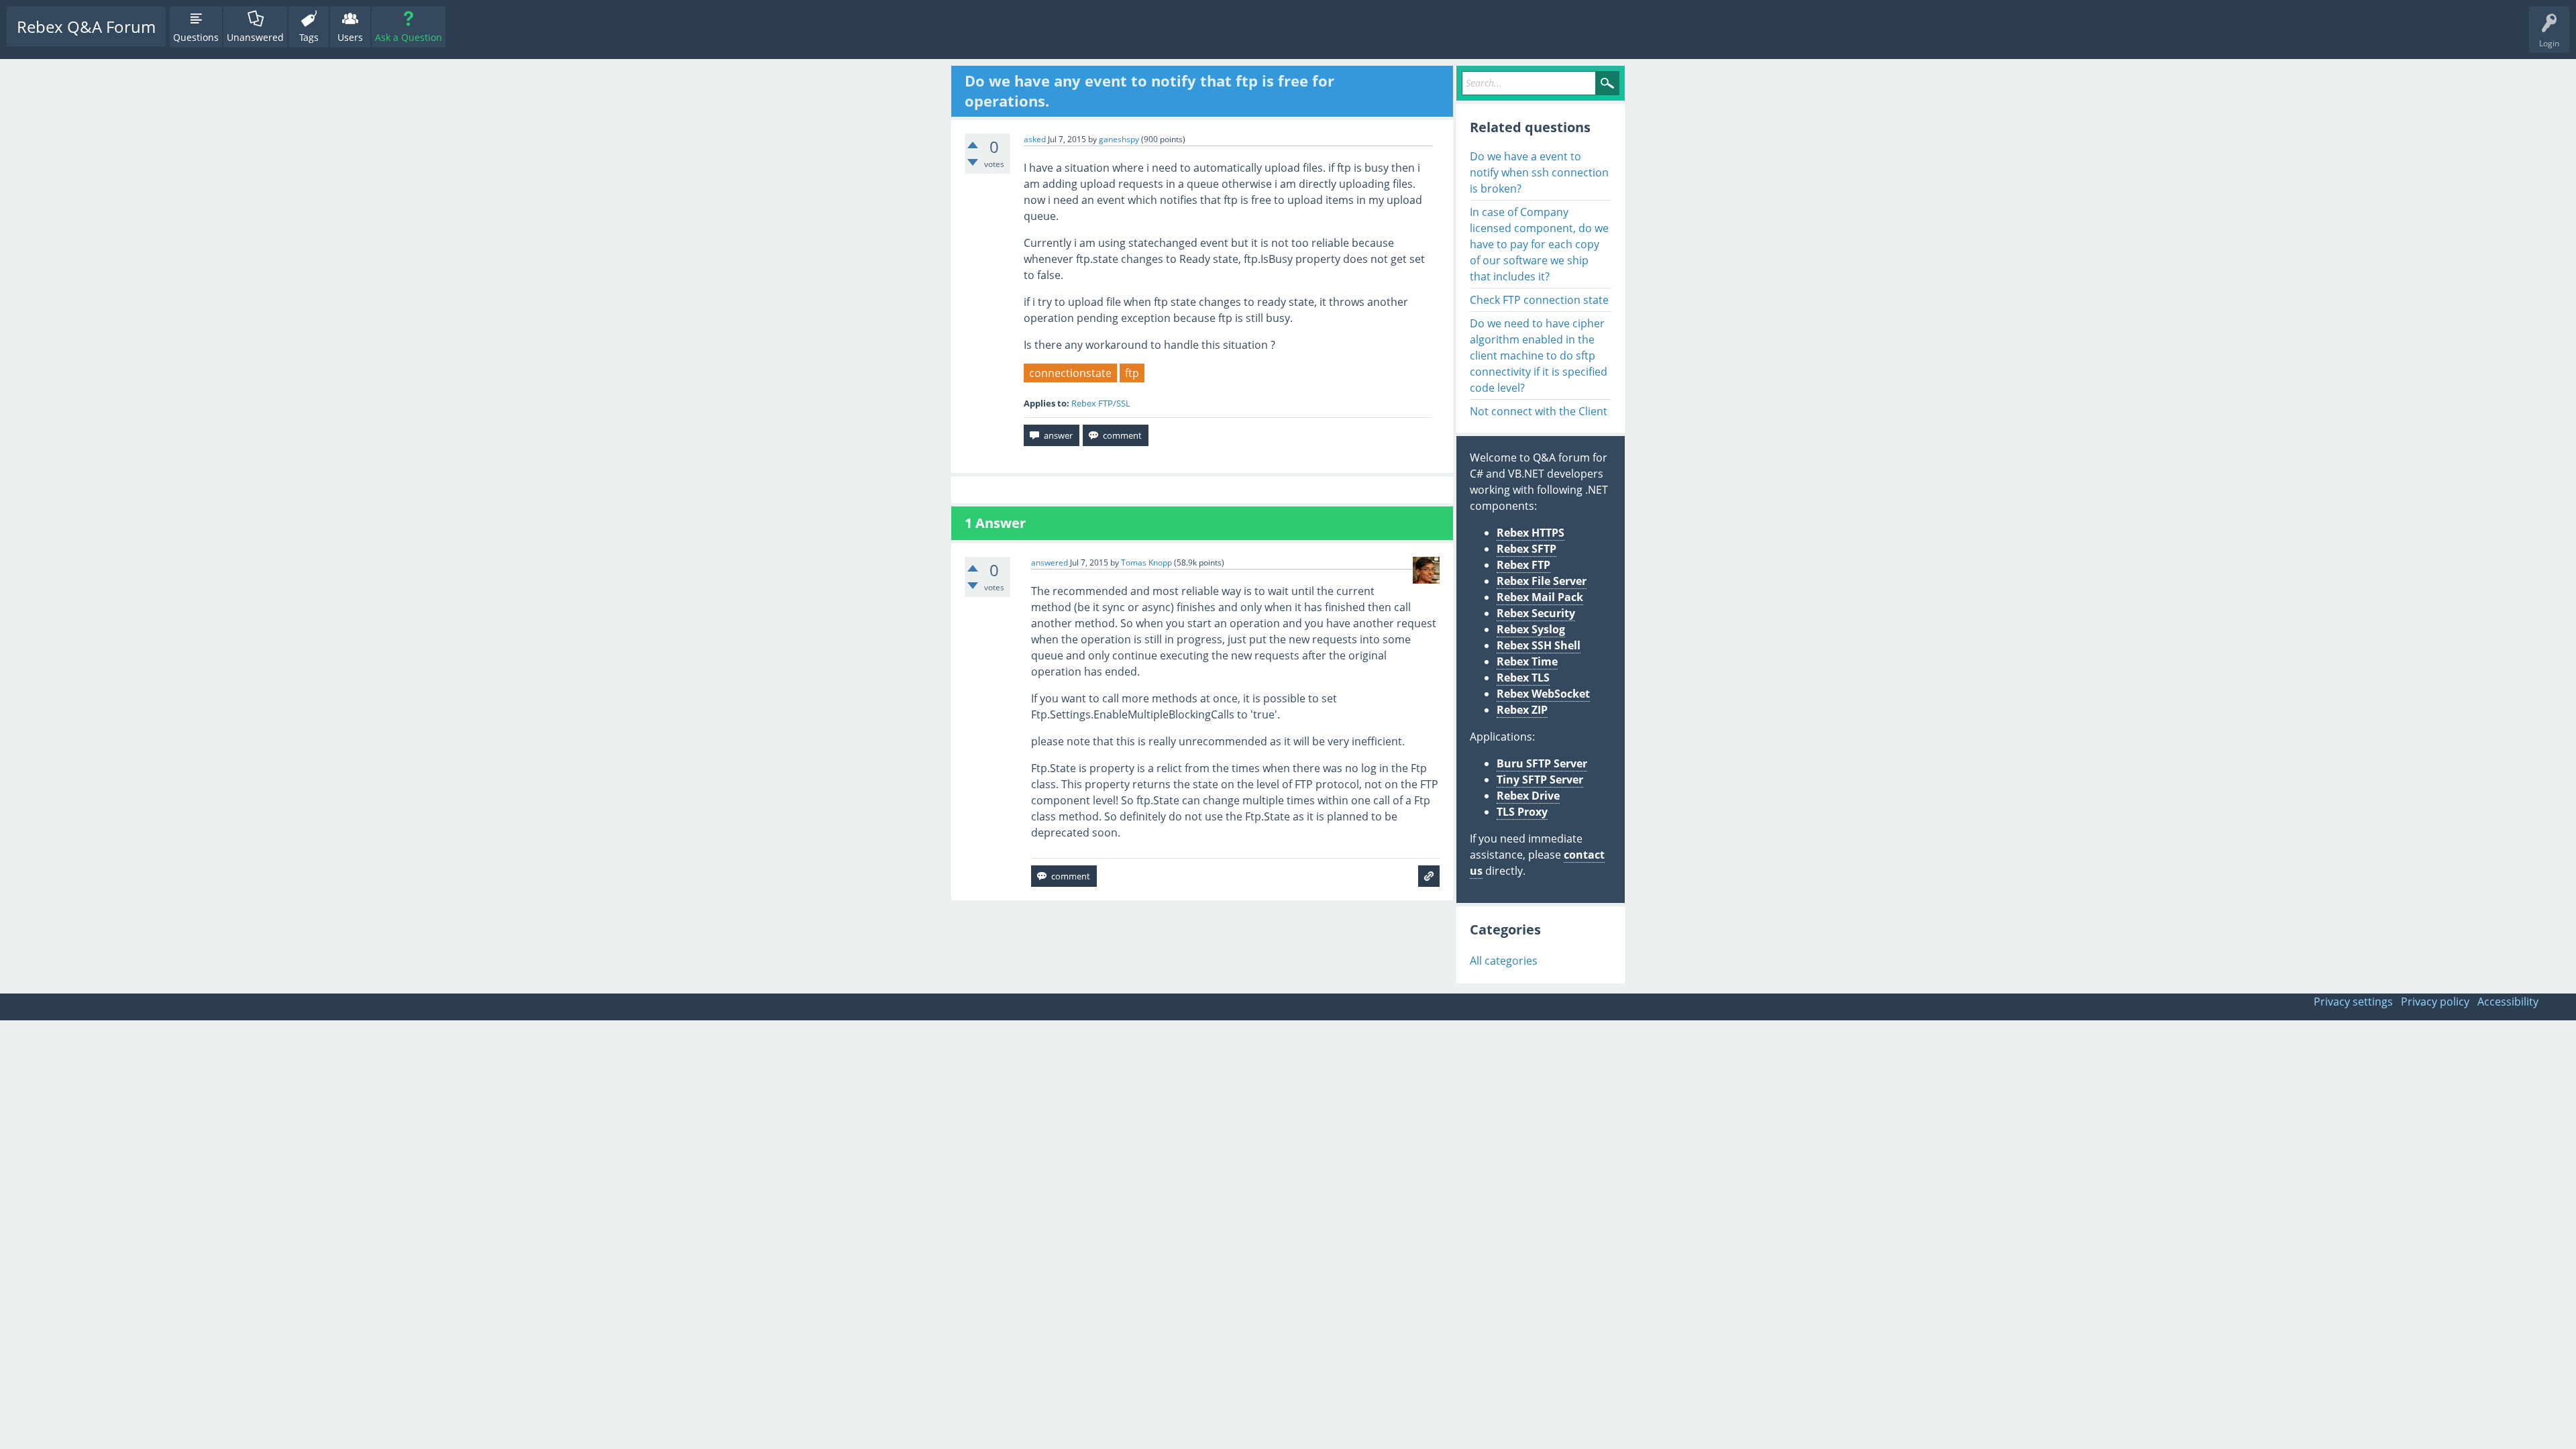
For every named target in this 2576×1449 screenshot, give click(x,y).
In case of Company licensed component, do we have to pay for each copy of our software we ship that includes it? (1539, 244)
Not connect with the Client (1539, 411)
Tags (309, 37)
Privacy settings (2353, 1002)
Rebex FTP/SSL (1101, 403)
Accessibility (2508, 1002)
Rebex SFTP (1526, 549)
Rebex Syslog (1531, 629)
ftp (1132, 373)
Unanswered (255, 37)
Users (350, 37)
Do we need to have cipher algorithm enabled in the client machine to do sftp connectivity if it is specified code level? (1539, 356)
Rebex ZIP (1522, 710)
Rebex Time (1527, 661)
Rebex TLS (1523, 678)
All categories (1504, 961)
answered (1050, 562)
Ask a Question (409, 37)
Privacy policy (2435, 1002)
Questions (196, 37)
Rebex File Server (1542, 581)
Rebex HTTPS (1531, 533)
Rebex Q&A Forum (86, 26)
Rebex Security (1536, 613)
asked (1035, 139)
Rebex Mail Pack (1540, 597)
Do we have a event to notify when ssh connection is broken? (1539, 172)
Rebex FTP (1523, 565)
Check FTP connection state (1539, 300)
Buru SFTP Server (1542, 763)
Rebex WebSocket (1543, 694)
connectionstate (1070, 373)
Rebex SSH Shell (1539, 645)
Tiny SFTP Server (1540, 780)
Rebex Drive (1528, 796)
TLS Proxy (1522, 812)
